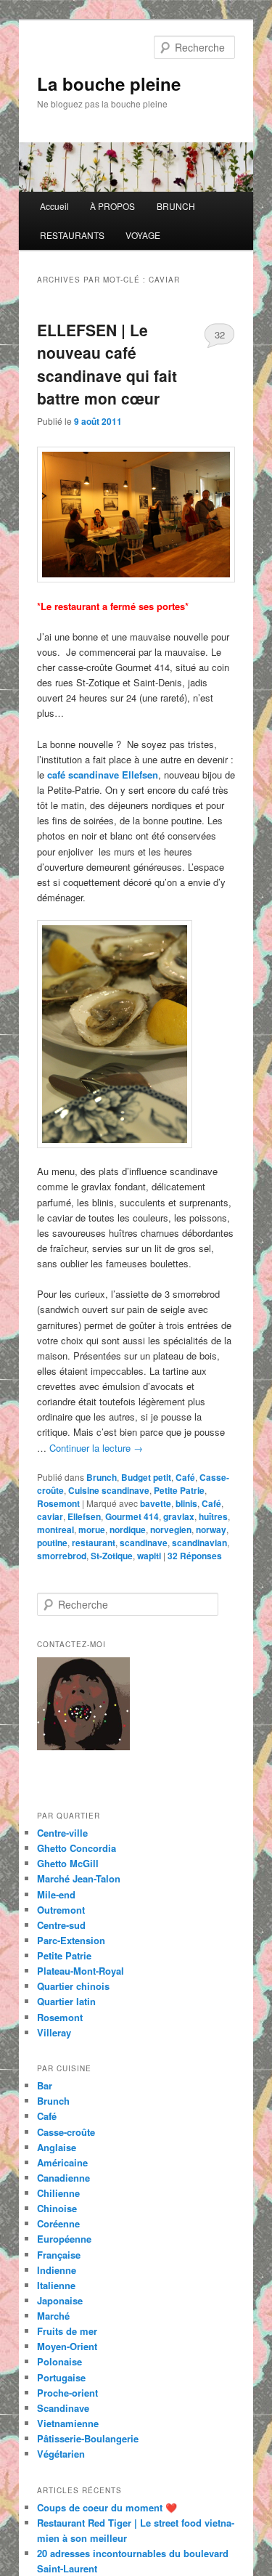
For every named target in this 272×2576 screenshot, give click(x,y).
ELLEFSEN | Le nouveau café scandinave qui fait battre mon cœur (107, 364)
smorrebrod (62, 1556)
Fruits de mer (67, 2331)
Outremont (61, 1910)
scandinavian (199, 1543)
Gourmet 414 (132, 1516)
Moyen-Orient (67, 2346)
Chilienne (58, 2193)
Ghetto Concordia (77, 1848)
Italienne (56, 2285)
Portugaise (61, 2377)
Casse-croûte (66, 2132)
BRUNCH (176, 206)
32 (220, 334)
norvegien (171, 1529)
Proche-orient (67, 2393)
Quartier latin (66, 2001)
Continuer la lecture (96, 1448)
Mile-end (56, 1894)
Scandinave (63, 2408)
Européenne (64, 2239)
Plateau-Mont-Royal (81, 1971)
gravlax (179, 1516)
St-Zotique (112, 1556)
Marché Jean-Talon (79, 1878)
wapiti (149, 1556)
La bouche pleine (109, 84)
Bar (45, 2085)
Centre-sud (61, 1925)
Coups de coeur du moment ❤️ (107, 2507)
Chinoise (57, 2208)
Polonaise (59, 2361)
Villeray (54, 2032)
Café (185, 1477)
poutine (52, 1543)
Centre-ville (62, 1833)
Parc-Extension (71, 1940)
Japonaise (60, 2300)
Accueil (54, 206)
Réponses (195, 1556)
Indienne (57, 2270)
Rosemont (58, 1503)
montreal (55, 1529)
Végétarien (61, 2454)
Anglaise (57, 2147)
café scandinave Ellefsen (101, 775)
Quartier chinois (73, 1986)
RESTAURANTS (72, 235)
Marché (53, 2316)
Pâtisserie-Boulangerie (88, 2438)
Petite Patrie (179, 1490)
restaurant (94, 1543)
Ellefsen (84, 1516)
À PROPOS (112, 206)
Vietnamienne (68, 2423)
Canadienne (63, 2178)
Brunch (102, 1477)
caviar (50, 1516)
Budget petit (146, 1477)
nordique (128, 1529)
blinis (186, 1503)
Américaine (62, 2162)
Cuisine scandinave (109, 1490)
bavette (156, 1503)
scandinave (144, 1543)
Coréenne (58, 2223)
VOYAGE (143, 235)
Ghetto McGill (68, 1863)
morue (92, 1529)
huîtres (213, 1516)
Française (59, 2255)
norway (211, 1529)
